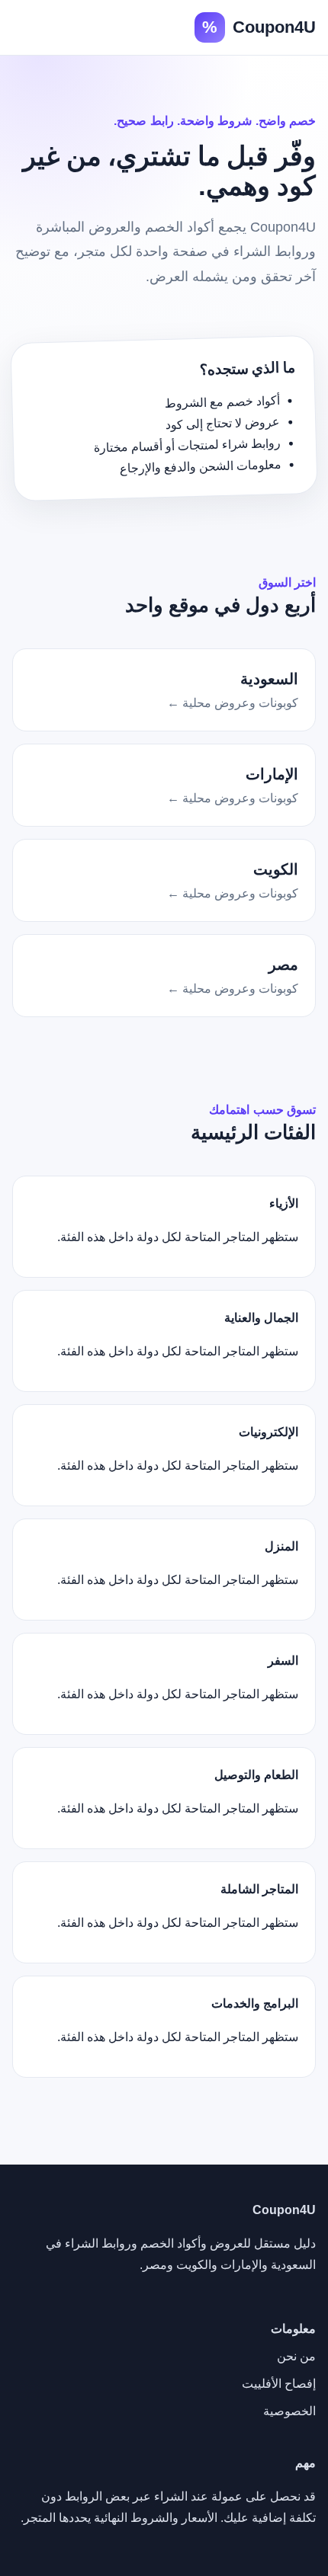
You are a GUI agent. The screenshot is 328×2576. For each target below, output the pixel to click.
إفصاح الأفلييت (279, 2384)
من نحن (296, 2356)
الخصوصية (289, 2411)
